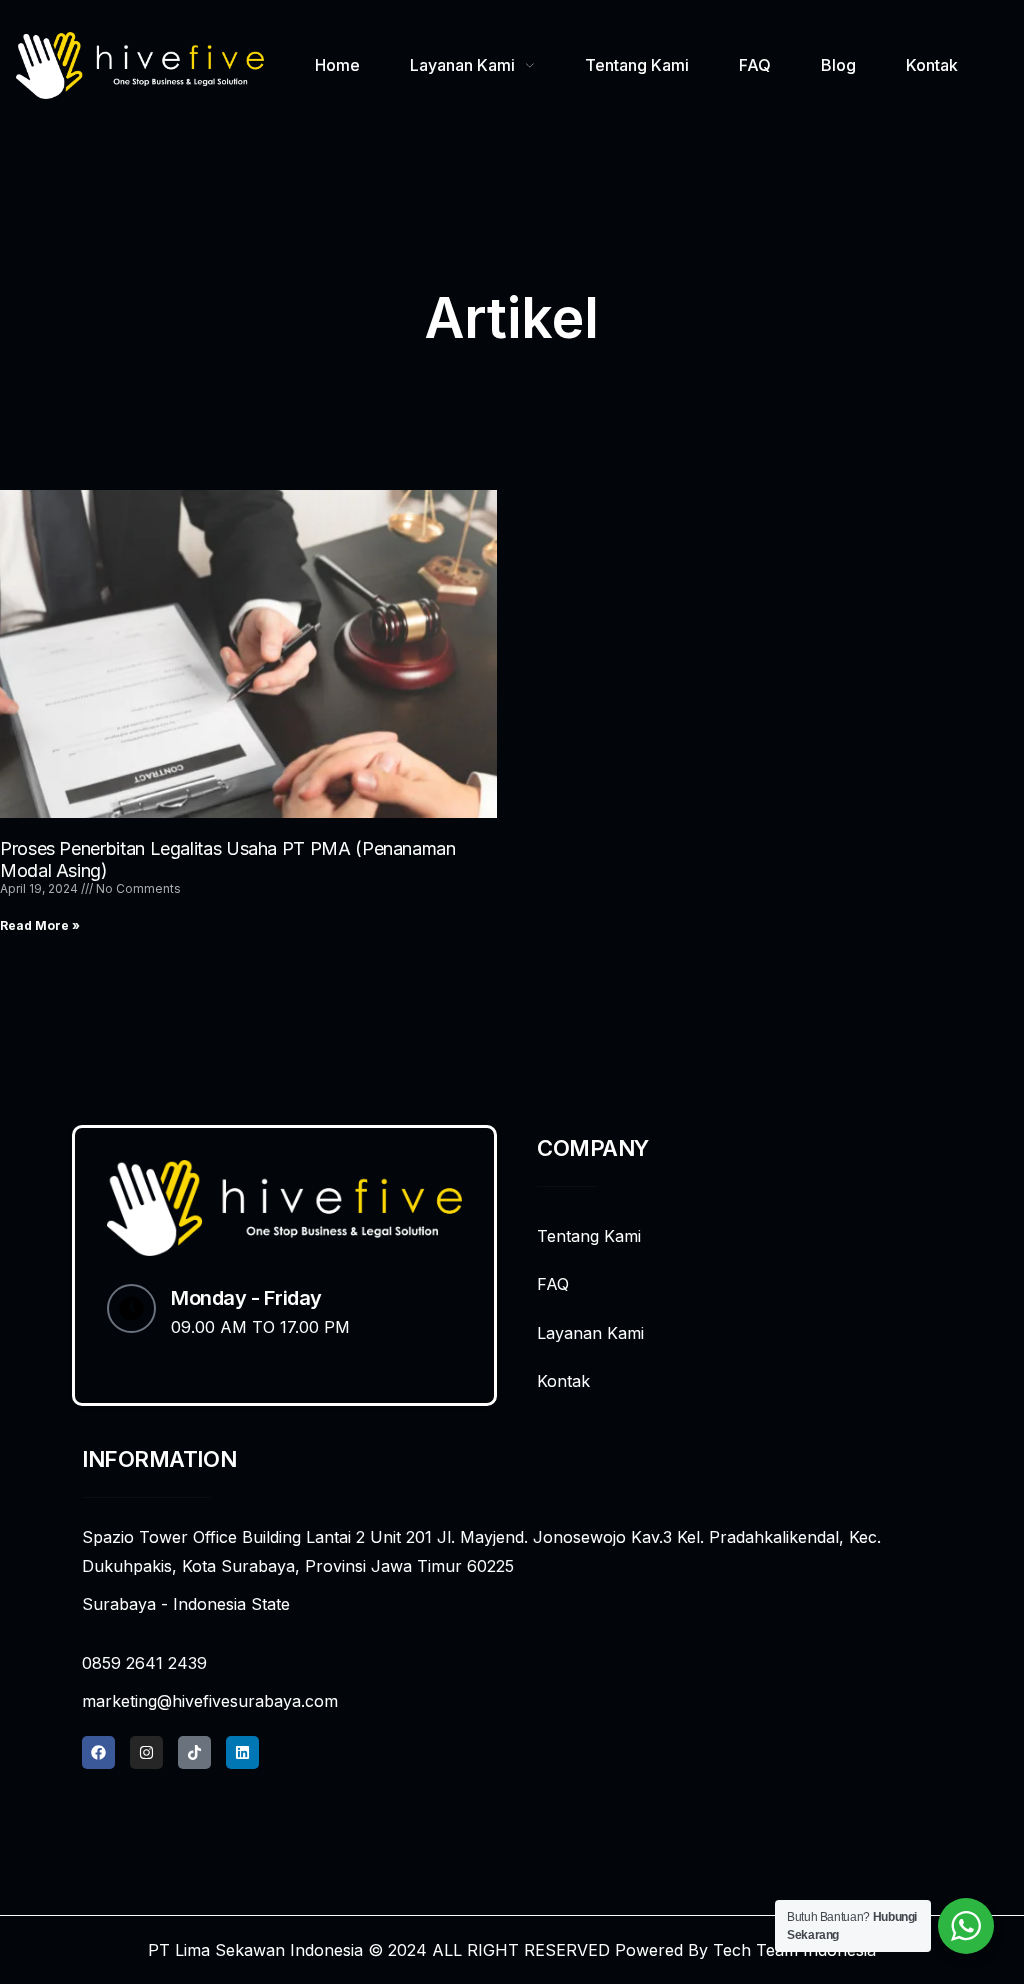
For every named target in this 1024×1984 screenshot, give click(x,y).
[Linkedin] (242, 1752)
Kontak (932, 65)
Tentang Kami (637, 65)
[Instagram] (146, 1752)
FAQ (755, 65)
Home (337, 65)
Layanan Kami (462, 65)
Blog (838, 65)
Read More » (40, 925)
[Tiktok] (194, 1752)
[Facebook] (98, 1752)
